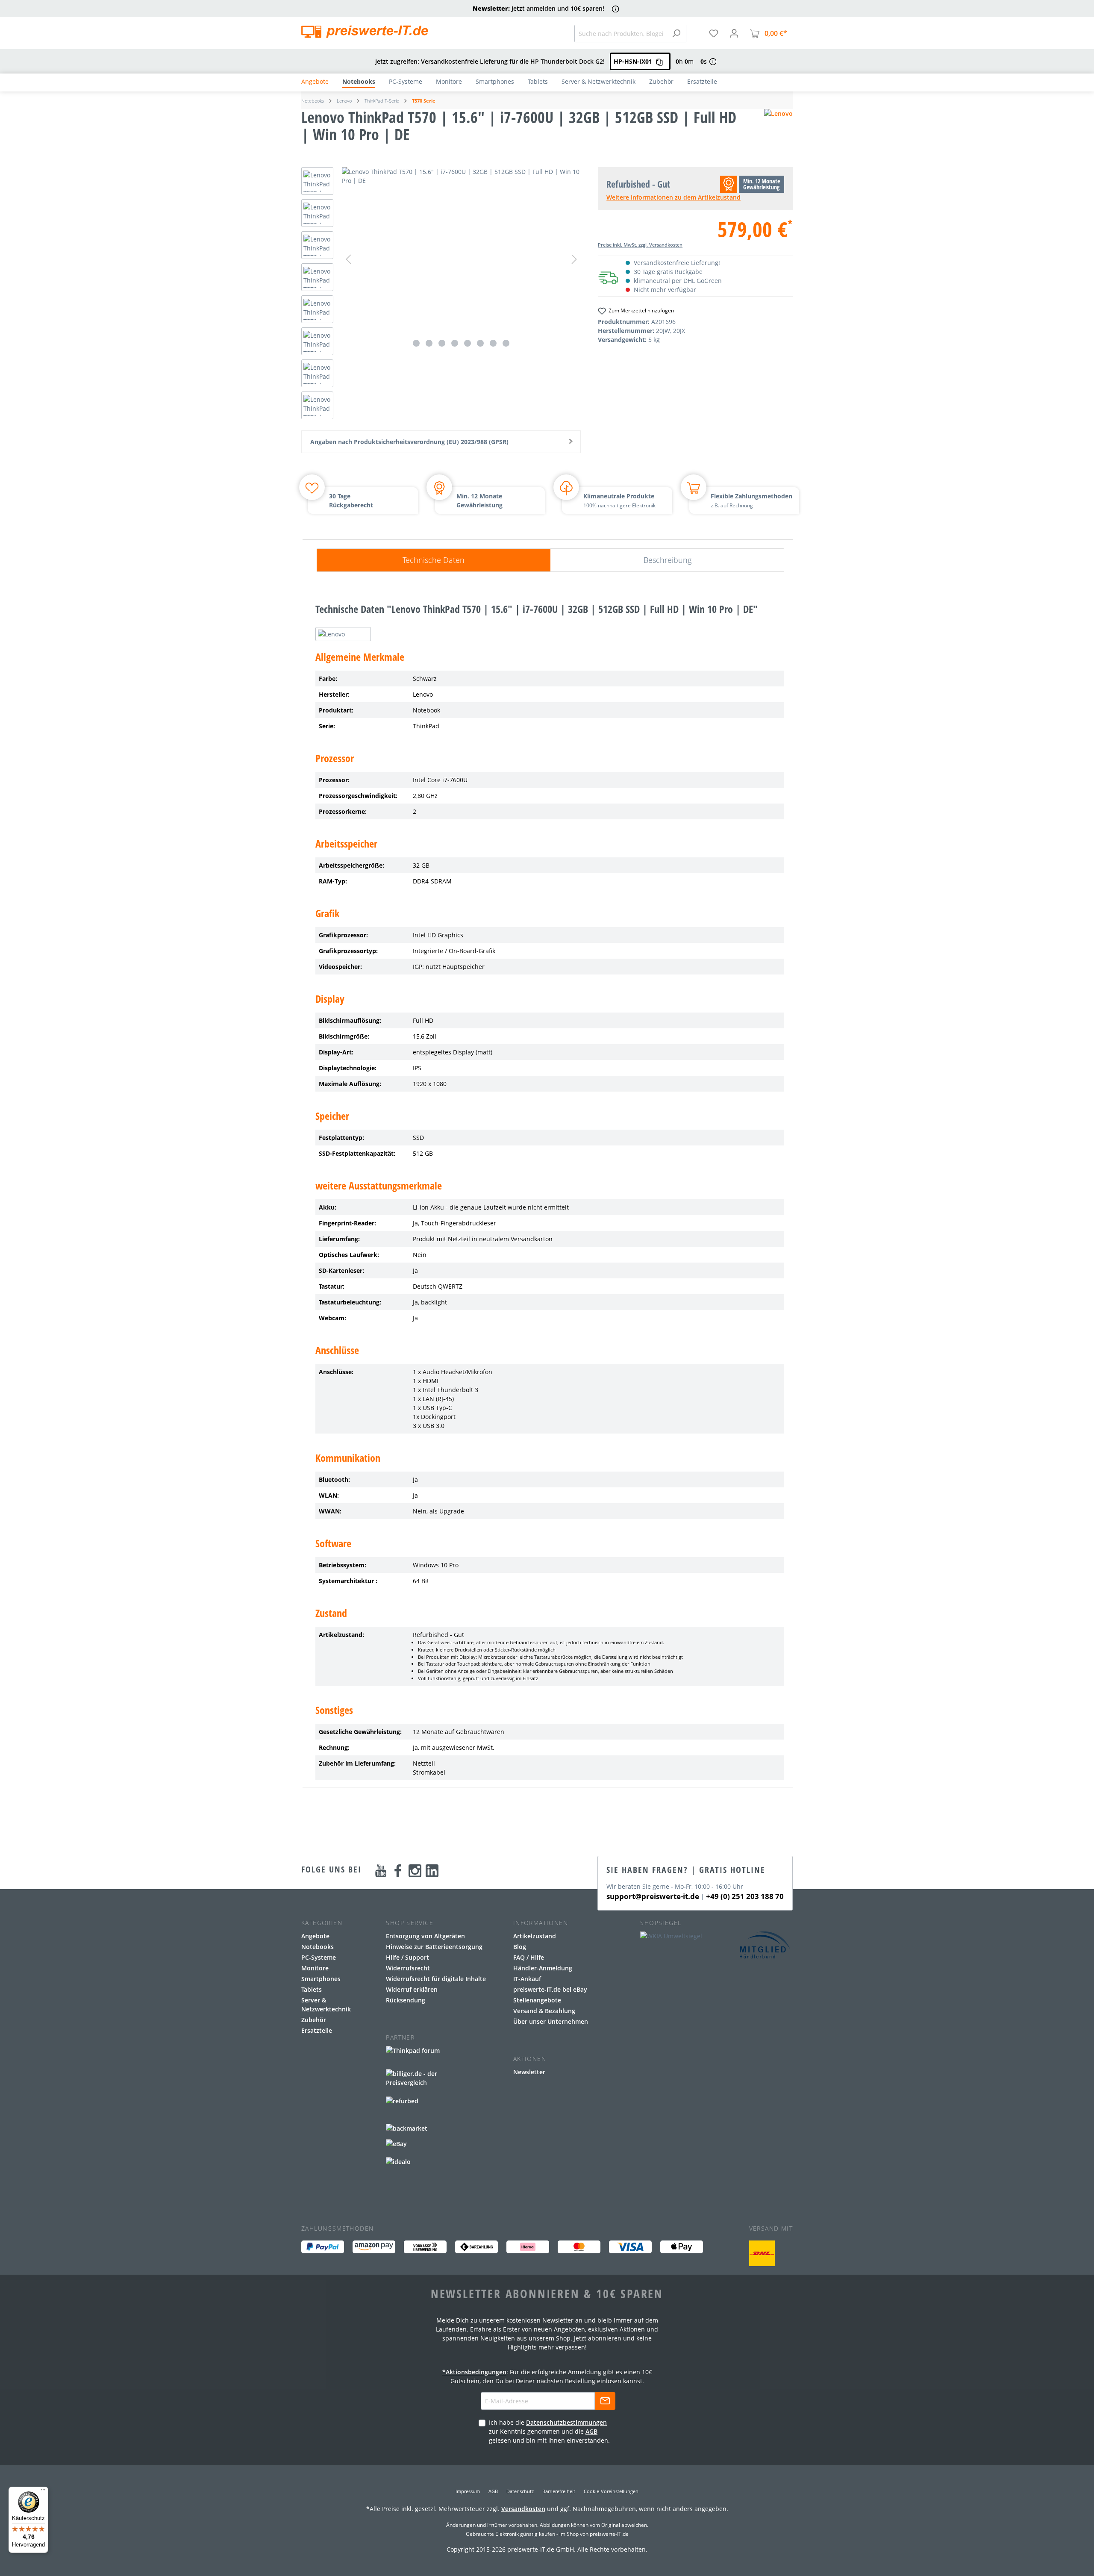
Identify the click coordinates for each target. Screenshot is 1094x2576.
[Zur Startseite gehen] (365, 32)
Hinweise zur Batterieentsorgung (434, 1947)
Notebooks (318, 1947)
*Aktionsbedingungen (474, 2372)
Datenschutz (520, 2491)
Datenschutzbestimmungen (566, 2422)
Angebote (315, 1936)
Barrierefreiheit (559, 2491)
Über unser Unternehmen (551, 2021)
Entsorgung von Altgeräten (425, 1936)
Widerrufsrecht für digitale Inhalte (436, 1979)
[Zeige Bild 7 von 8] (493, 343)
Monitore (315, 1968)
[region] (441, 295)
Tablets (312, 1989)
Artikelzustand (535, 1936)
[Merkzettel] (714, 33)
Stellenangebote (537, 2000)
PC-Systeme (319, 1957)
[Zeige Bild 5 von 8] (468, 343)
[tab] (434, 560)
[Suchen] (676, 34)
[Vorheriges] (348, 259)
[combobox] (621, 34)
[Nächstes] (574, 259)
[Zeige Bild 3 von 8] (442, 343)
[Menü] (43, 2492)
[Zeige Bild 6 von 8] (480, 343)
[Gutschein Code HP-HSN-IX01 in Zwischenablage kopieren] (659, 61)
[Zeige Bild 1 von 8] (416, 343)
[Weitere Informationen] (616, 9)
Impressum (468, 2491)
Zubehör (314, 2020)
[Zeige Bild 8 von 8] (506, 343)
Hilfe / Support (407, 1957)
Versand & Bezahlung (544, 2011)
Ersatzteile (317, 2030)
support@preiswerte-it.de (653, 1896)
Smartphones (321, 1979)
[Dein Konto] (734, 33)
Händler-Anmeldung (543, 1968)
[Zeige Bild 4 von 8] (455, 343)
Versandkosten (523, 2509)
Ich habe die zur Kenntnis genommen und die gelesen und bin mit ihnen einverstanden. (549, 2431)
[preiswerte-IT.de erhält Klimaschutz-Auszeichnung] (762, 2253)
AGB (591, 2431)
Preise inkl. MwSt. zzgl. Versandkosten (640, 245)
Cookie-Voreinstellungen (611, 2491)
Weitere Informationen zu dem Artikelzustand (673, 197)
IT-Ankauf (527, 1979)
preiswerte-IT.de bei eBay (550, 1989)
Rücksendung (406, 2000)
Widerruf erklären (412, 1989)
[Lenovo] (778, 130)
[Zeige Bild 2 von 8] (429, 343)
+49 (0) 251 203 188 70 (745, 1896)
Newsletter (529, 2072)
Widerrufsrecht (408, 1968)
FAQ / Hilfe (529, 1957)
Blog (520, 1947)
